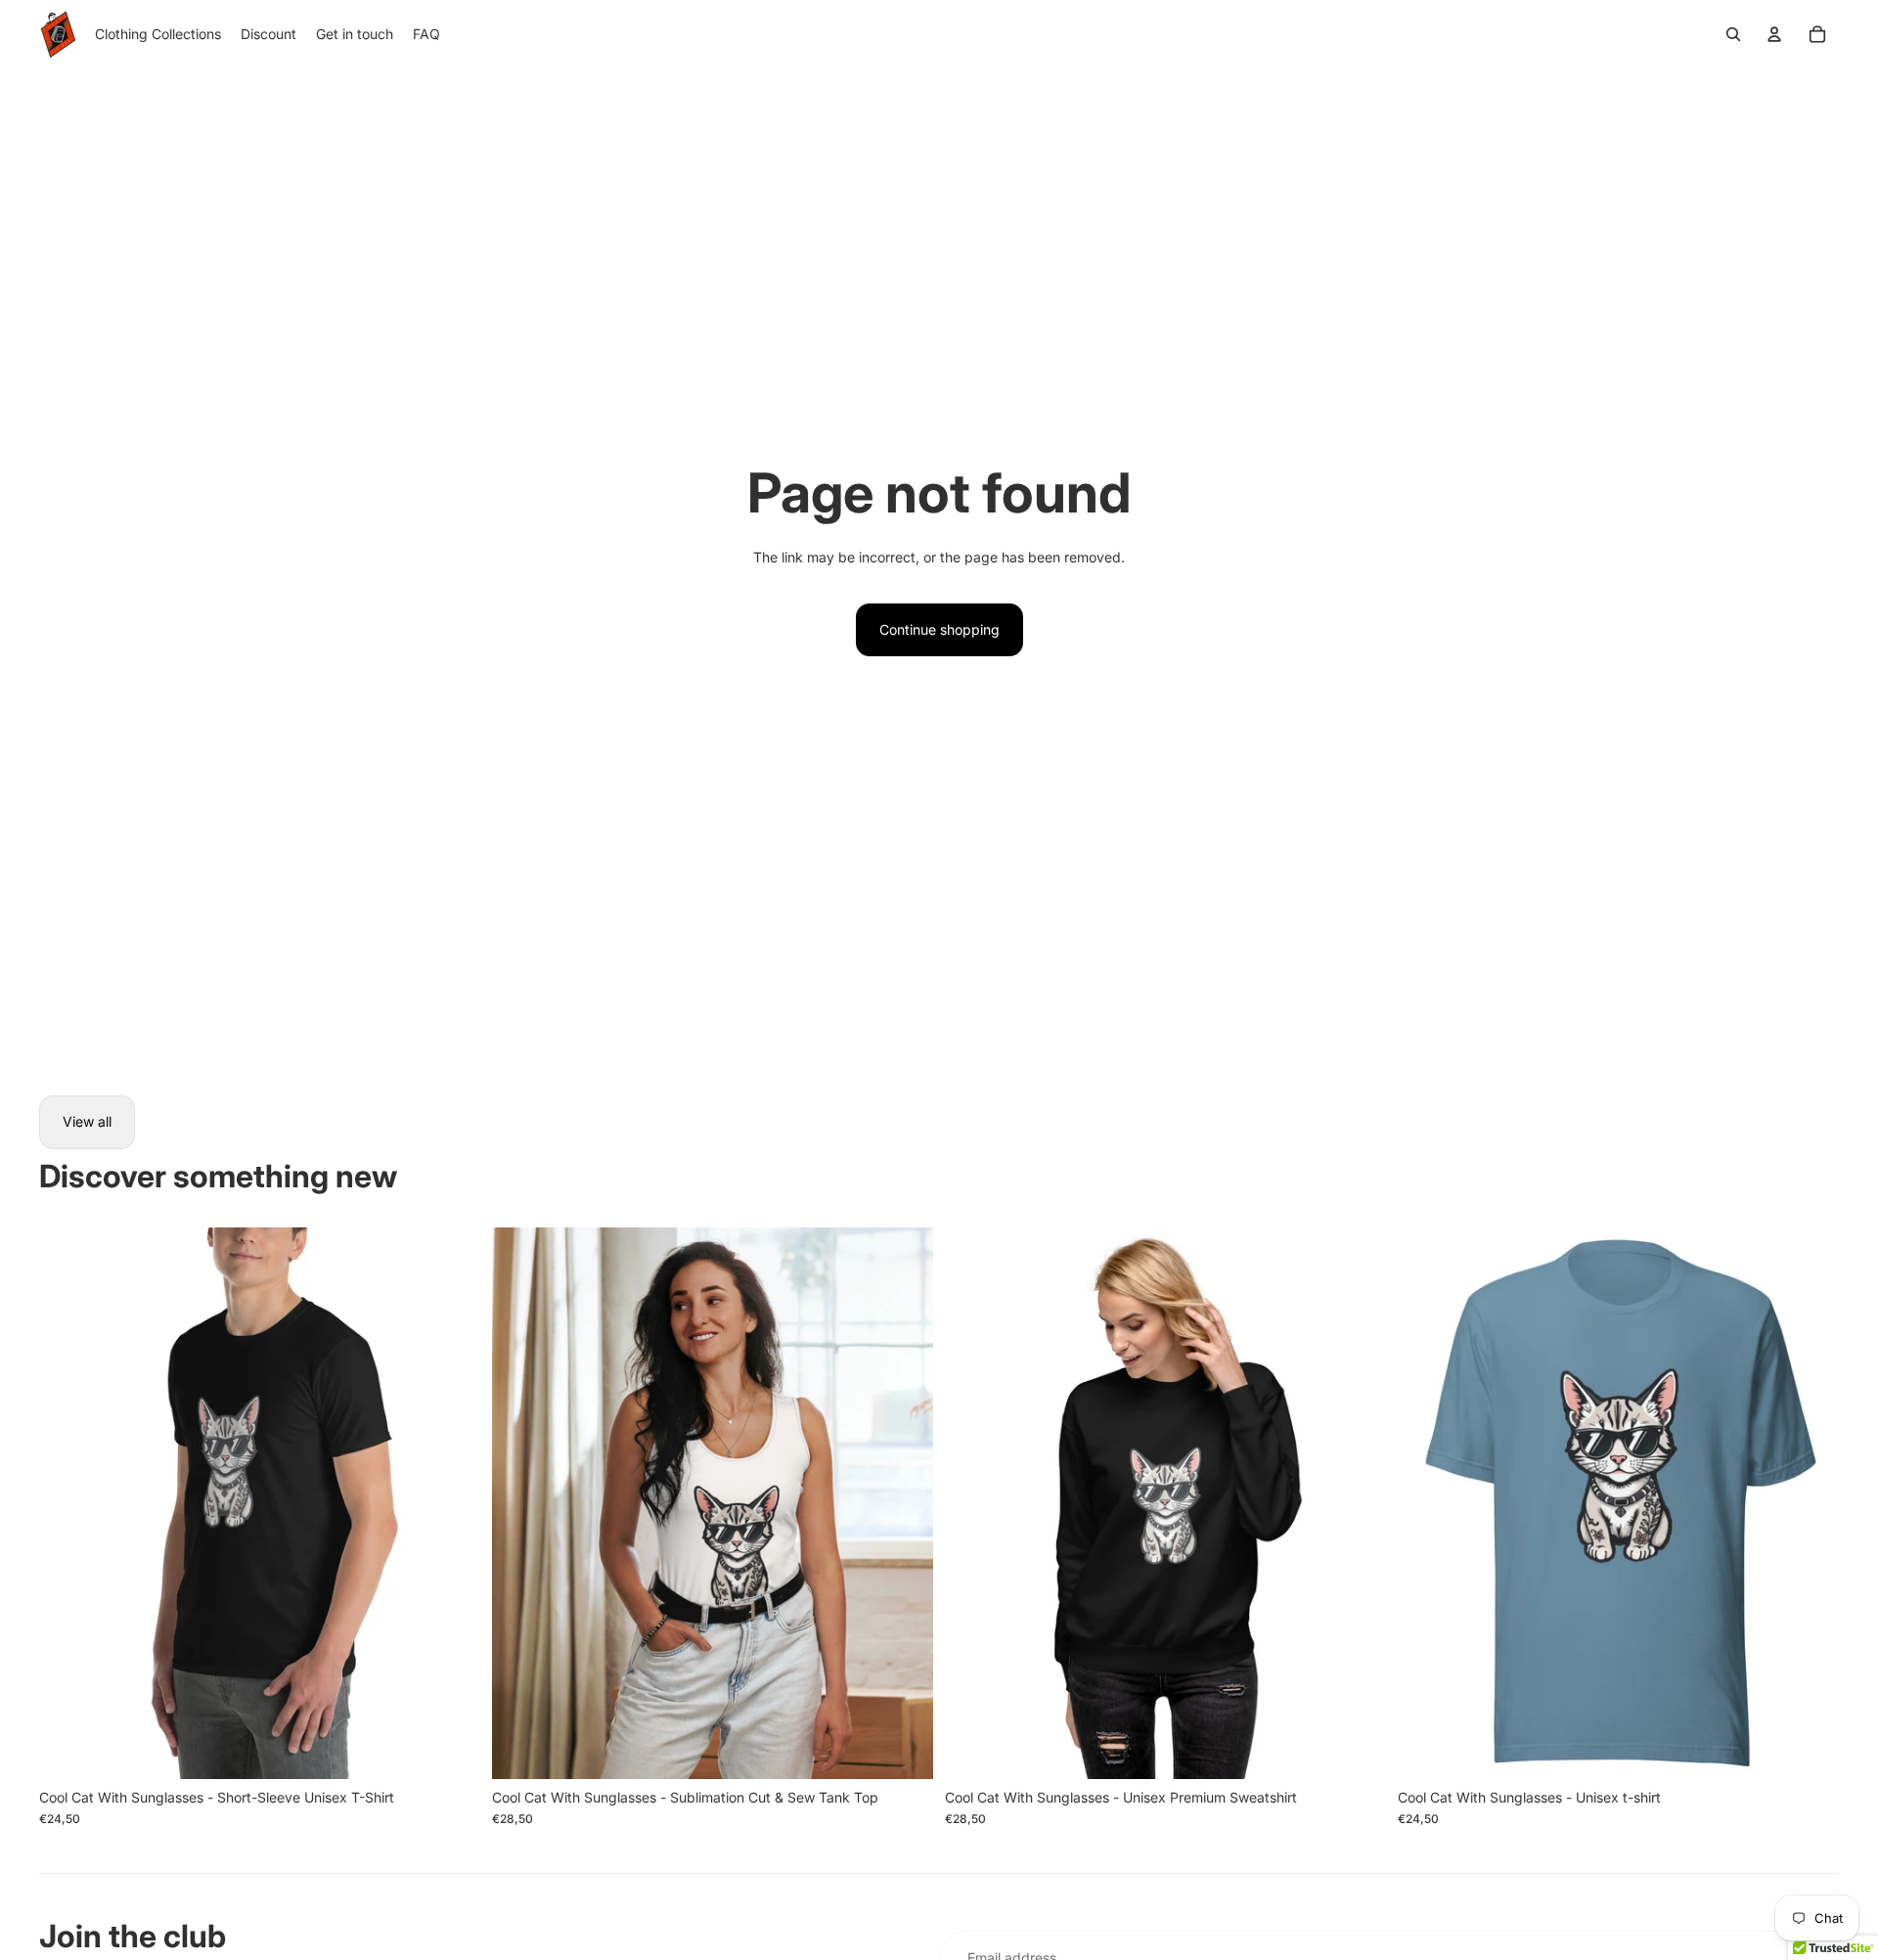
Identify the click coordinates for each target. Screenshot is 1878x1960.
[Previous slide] (68, 1503)
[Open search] (1733, 34)
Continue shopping (939, 629)
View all (87, 1121)
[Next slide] (451, 1503)
